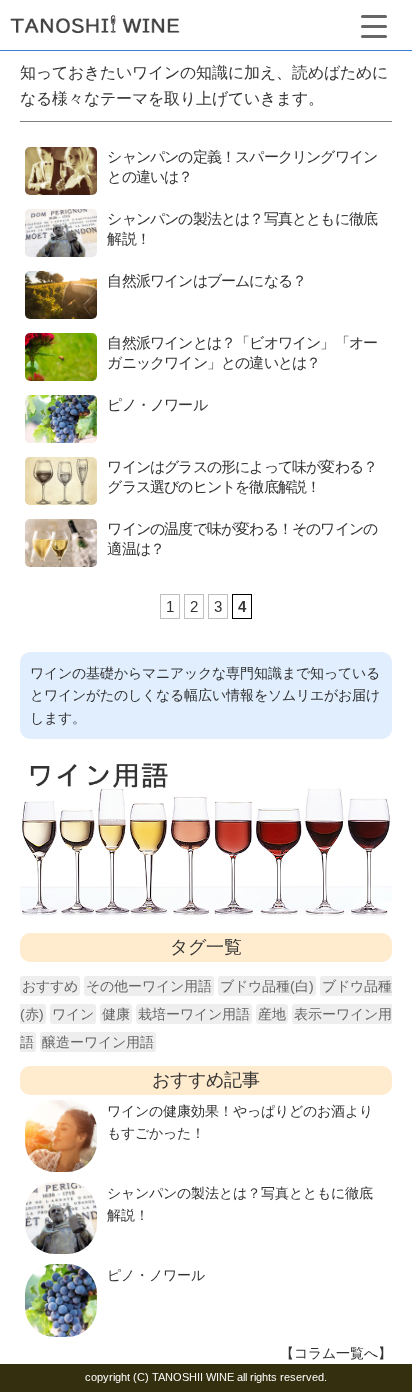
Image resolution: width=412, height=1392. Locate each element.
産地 (272, 1014)
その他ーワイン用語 (149, 986)
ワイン (73, 1014)
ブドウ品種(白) (267, 986)
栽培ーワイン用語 (194, 1014)
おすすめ (50, 986)
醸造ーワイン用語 (98, 1042)
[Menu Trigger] (373, 24)
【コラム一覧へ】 (336, 1353)
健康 (116, 1014)
